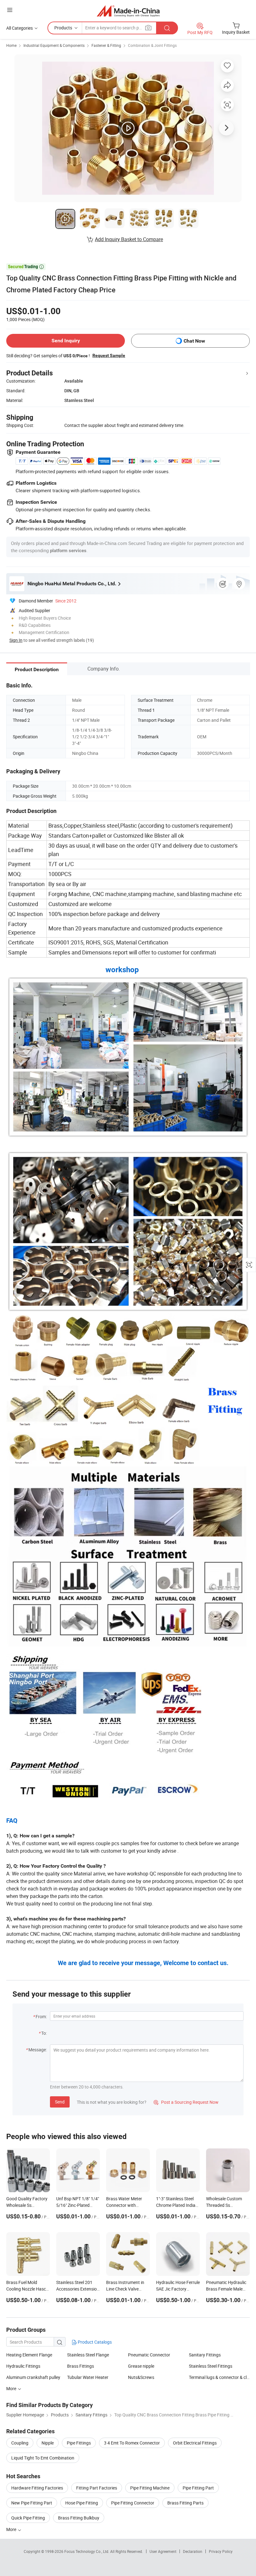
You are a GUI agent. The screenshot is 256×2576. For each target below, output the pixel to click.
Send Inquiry (66, 341)
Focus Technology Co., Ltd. (87, 2551)
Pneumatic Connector (149, 2355)
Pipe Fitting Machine (150, 2488)
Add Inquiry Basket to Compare (129, 239)
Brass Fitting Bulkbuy (79, 2518)
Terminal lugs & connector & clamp (219, 2377)
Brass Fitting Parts (185, 2503)
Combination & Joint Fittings (152, 45)
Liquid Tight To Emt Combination (43, 2458)
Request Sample (109, 355)
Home (11, 45)
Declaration (193, 2551)
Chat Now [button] (194, 341)
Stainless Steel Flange (88, 2355)
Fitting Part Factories (97, 2488)
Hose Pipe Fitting (82, 2503)
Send (60, 2102)
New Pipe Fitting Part (32, 2503)
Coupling (20, 2443)
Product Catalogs (94, 2342)
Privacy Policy (221, 2551)
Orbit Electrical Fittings (195, 2443)
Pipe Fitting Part (198, 2488)
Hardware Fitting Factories (37, 2488)
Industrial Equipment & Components (54, 45)
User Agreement (163, 2551)
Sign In (16, 640)
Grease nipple (141, 2366)
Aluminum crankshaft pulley (33, 2377)
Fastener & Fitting (106, 45)
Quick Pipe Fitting (28, 2518)
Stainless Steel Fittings (211, 2366)
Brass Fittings (81, 2366)
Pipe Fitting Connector (133, 2503)
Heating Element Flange (29, 2355)
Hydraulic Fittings (23, 2366)
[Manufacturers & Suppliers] (128, 11)
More (12, 2529)
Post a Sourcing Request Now (186, 2102)
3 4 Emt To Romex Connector (132, 2443)
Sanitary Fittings (205, 2355)
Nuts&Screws (141, 2377)
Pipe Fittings (79, 2443)
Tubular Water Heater (88, 2377)
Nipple (48, 2443)
